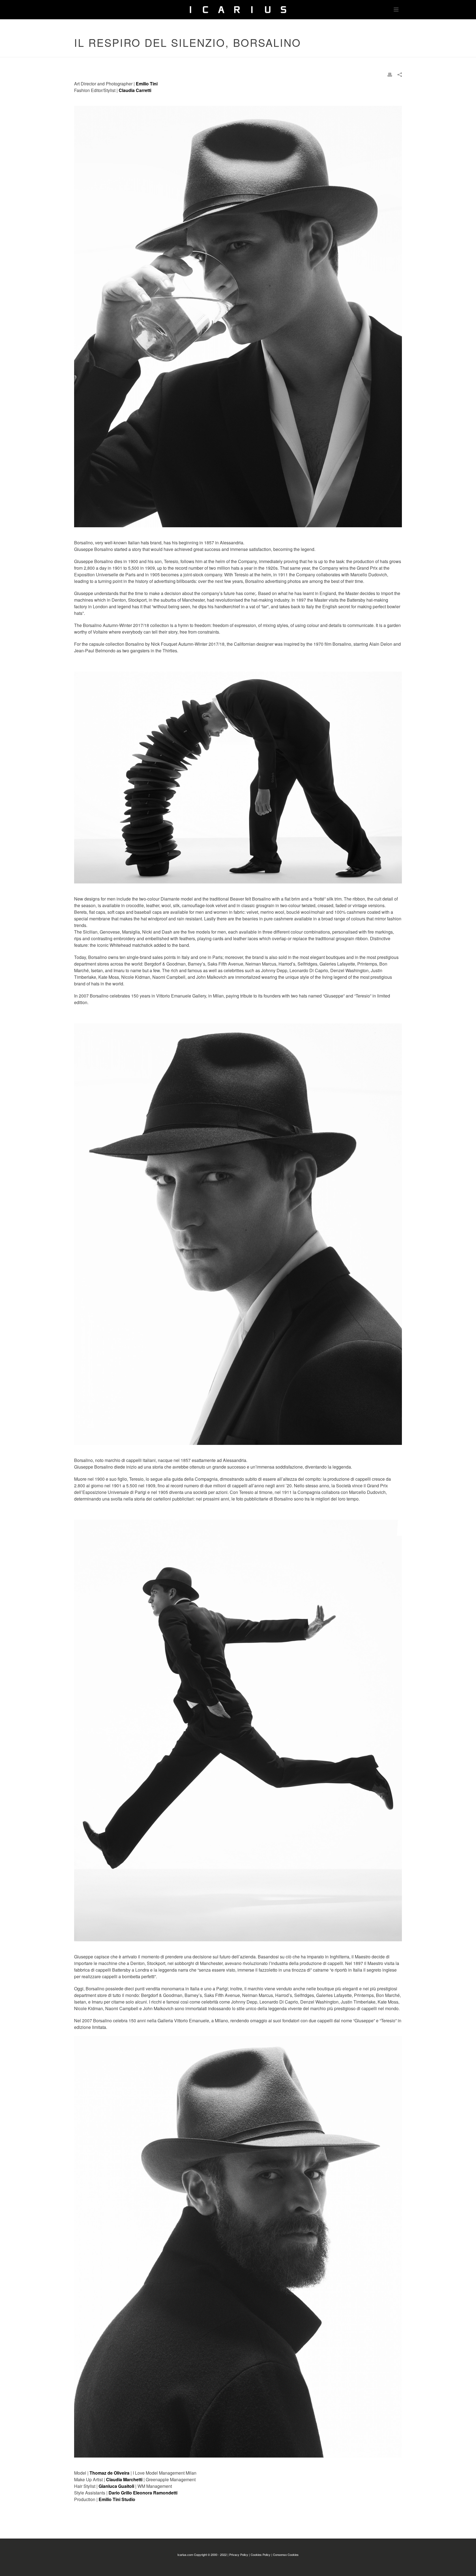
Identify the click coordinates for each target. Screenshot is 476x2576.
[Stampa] (390, 74)
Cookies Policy (261, 2555)
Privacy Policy (239, 2555)
